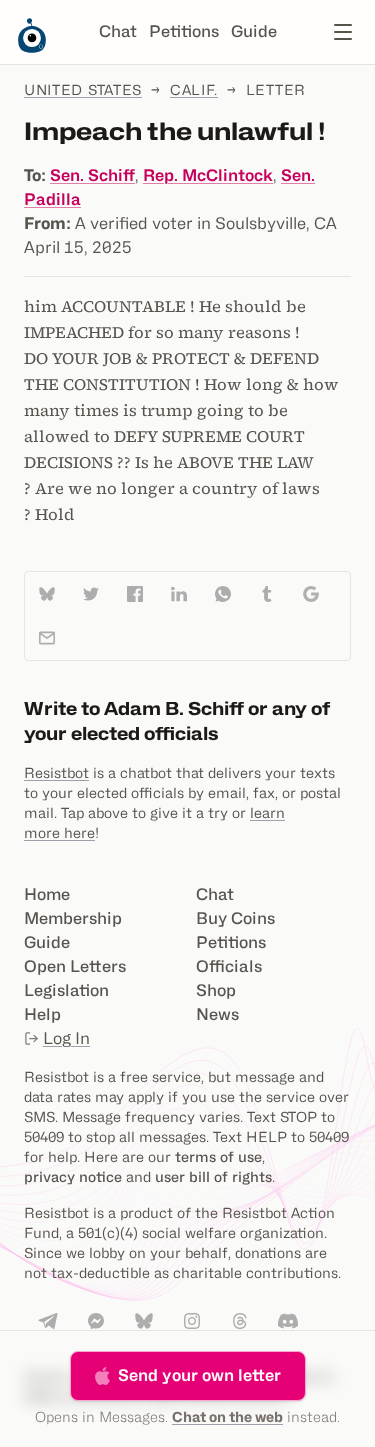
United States (83, 89)
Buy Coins (235, 918)
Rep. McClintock (208, 175)
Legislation (66, 990)
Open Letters (75, 966)
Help (42, 1014)
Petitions (184, 31)
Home (47, 894)
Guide (254, 31)
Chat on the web (227, 1416)
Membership (73, 918)
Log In (66, 1038)
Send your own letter (199, 1375)
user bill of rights (213, 1176)
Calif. (194, 89)
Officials (229, 966)
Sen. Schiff (92, 175)
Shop (216, 990)
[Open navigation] (343, 32)
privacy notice (73, 1176)
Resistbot (56, 772)
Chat (118, 31)
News (217, 1014)
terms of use (218, 1156)
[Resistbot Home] (32, 48)
